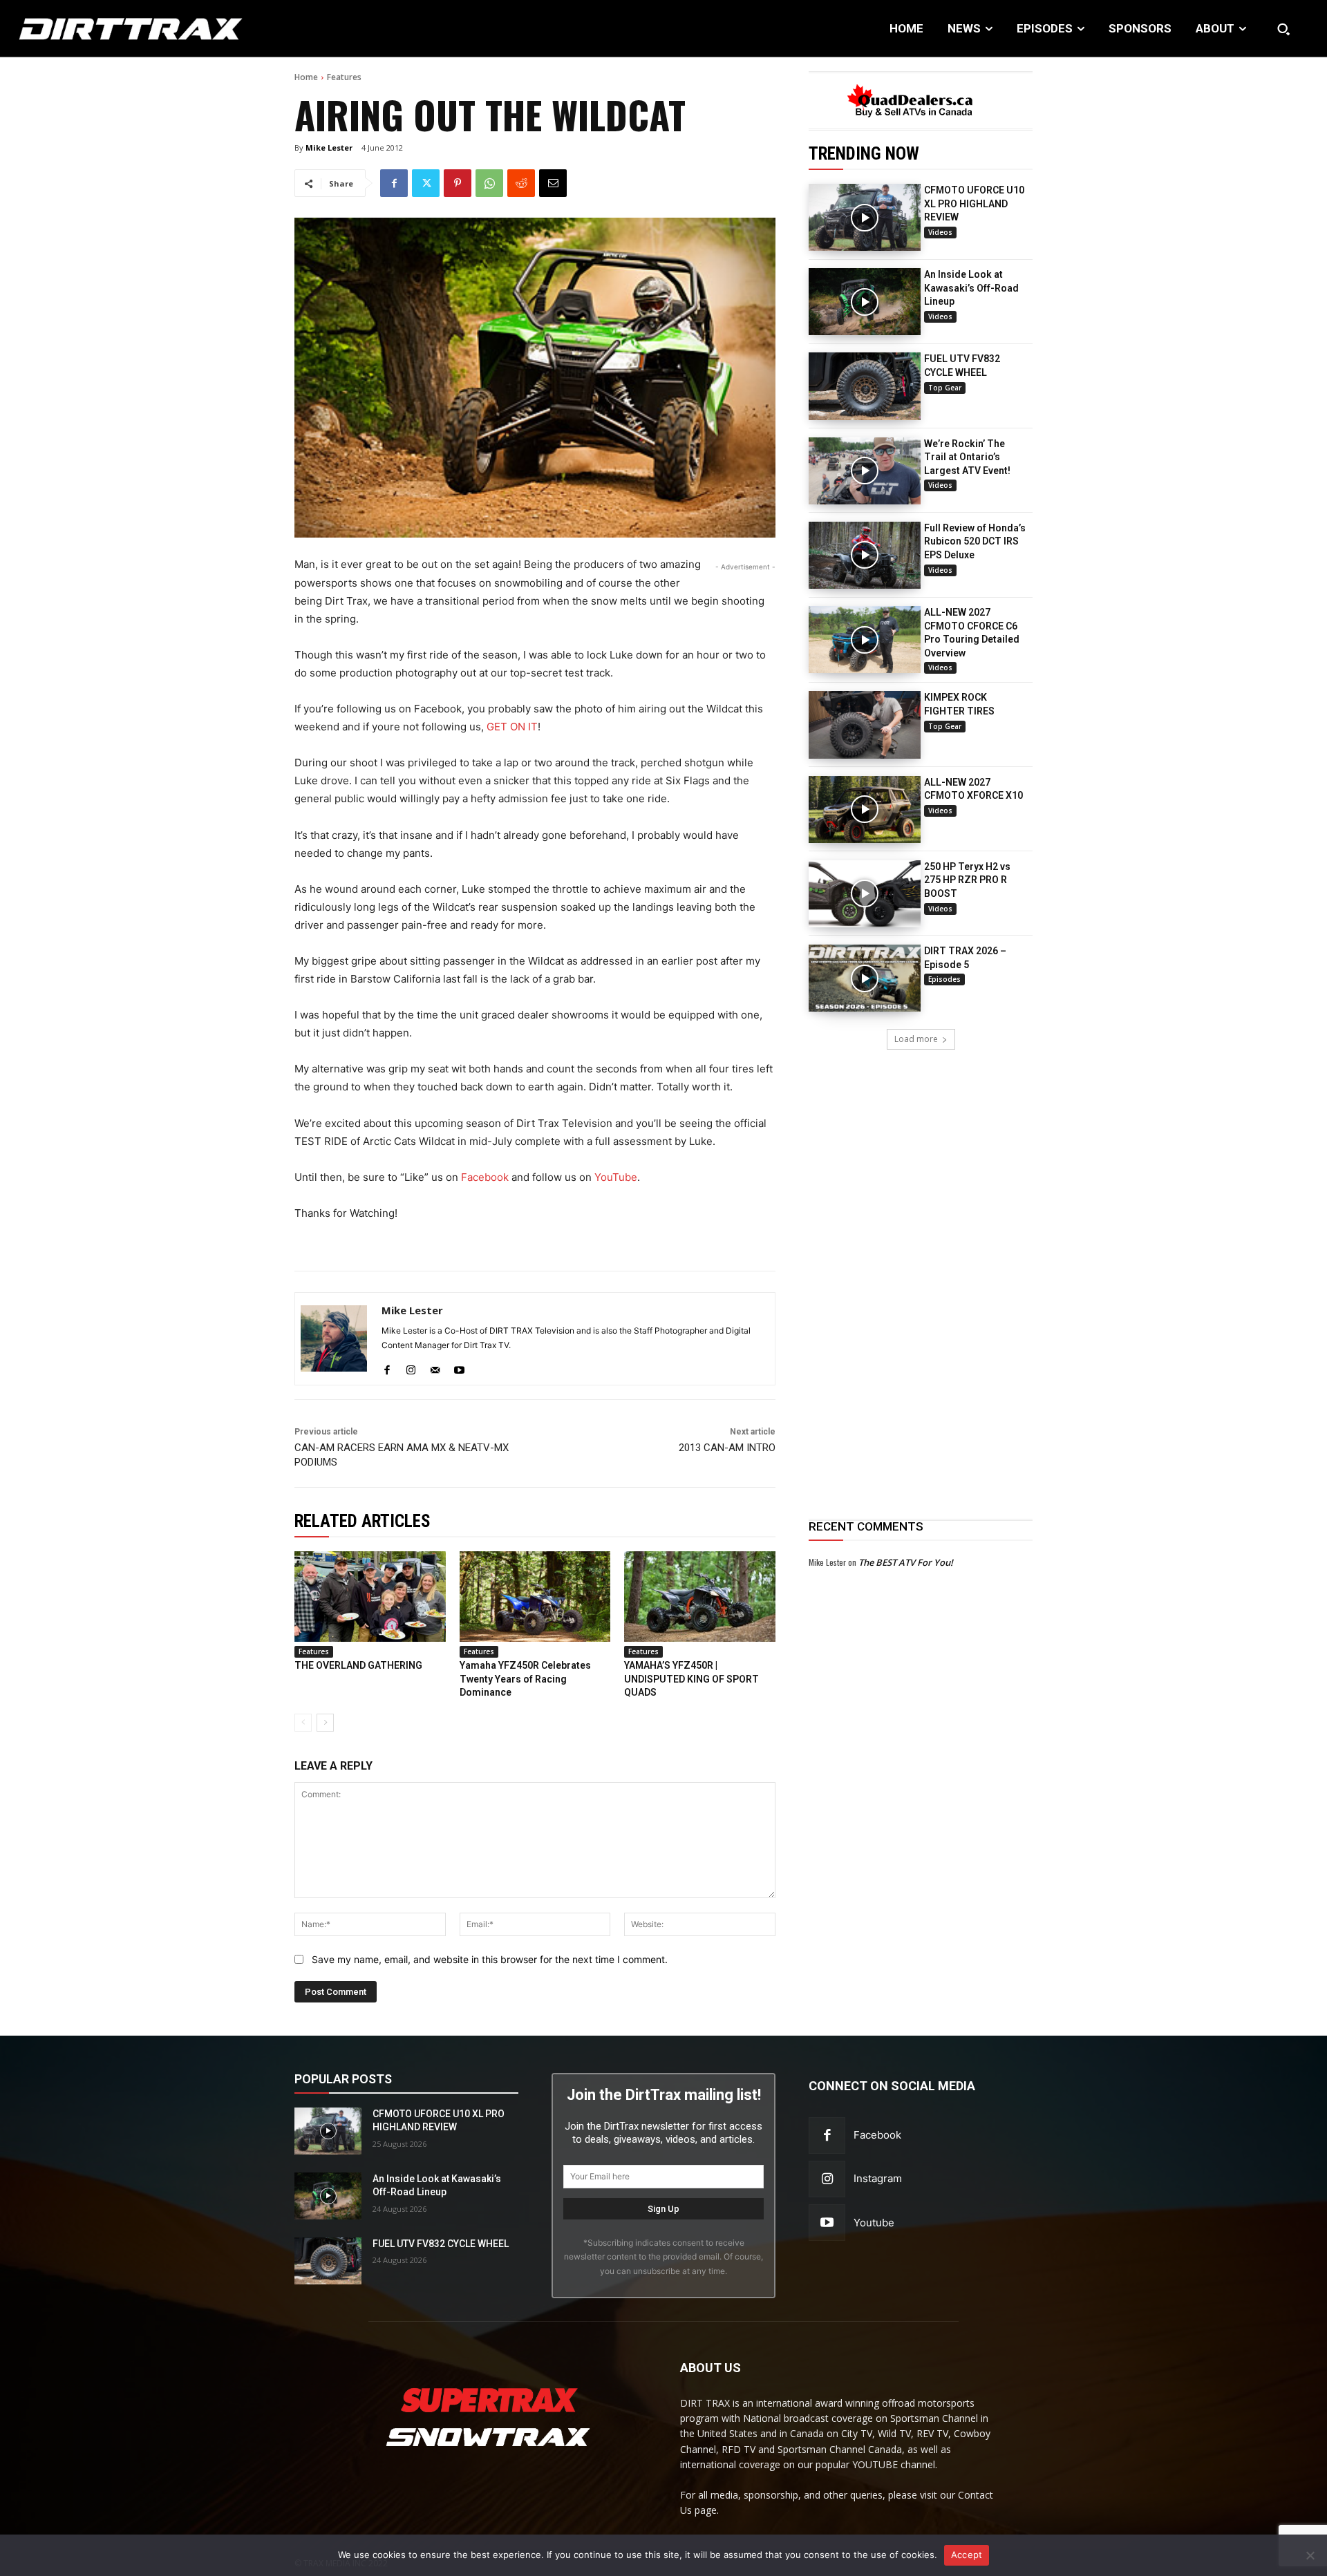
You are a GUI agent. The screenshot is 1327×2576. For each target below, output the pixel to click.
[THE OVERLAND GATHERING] (370, 1597)
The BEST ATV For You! (906, 1562)
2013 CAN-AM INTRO (727, 1448)
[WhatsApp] (489, 183)
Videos (940, 232)
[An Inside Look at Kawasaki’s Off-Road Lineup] (865, 302)
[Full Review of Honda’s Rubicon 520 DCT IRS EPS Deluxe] (865, 555)
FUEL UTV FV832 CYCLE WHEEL (441, 2244)
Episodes (944, 979)
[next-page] (325, 1723)
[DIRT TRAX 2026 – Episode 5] (865, 978)
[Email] (553, 183)
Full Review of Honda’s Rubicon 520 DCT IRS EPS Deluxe (975, 541)
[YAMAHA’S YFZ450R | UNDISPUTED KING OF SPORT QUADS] (700, 1597)
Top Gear (945, 388)
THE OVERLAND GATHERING (358, 1665)
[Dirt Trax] (136, 29)
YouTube (616, 1177)
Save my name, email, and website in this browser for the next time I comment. (490, 1959)
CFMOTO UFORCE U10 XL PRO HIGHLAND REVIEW (974, 203)
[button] (1283, 29)
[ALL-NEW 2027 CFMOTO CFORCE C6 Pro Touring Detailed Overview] (865, 640)
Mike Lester (329, 148)
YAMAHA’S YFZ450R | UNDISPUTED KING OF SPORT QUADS (691, 1679)
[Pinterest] (458, 183)
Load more (916, 1039)
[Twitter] (426, 183)
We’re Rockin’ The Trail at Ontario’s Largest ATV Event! (967, 457)
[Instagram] (411, 1367)
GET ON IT (512, 727)
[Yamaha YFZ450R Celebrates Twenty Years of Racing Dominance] (535, 1597)
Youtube (874, 2223)
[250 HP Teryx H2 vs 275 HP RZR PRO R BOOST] (865, 894)
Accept (967, 2555)
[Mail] (435, 1367)
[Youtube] (459, 1367)
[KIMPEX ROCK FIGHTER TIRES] (865, 724)
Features (344, 77)
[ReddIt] (521, 183)
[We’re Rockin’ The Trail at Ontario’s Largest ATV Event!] (865, 471)
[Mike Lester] (334, 1339)
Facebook (485, 1177)
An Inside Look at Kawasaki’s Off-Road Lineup (971, 288)
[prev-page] (303, 1723)
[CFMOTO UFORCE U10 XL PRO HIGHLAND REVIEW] (865, 217)
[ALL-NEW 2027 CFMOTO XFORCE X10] (865, 809)
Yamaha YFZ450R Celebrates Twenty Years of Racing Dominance (525, 1679)
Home (306, 77)
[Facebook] (394, 183)
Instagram (878, 2178)
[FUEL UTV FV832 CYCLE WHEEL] (865, 386)
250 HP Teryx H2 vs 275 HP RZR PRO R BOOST (967, 880)
